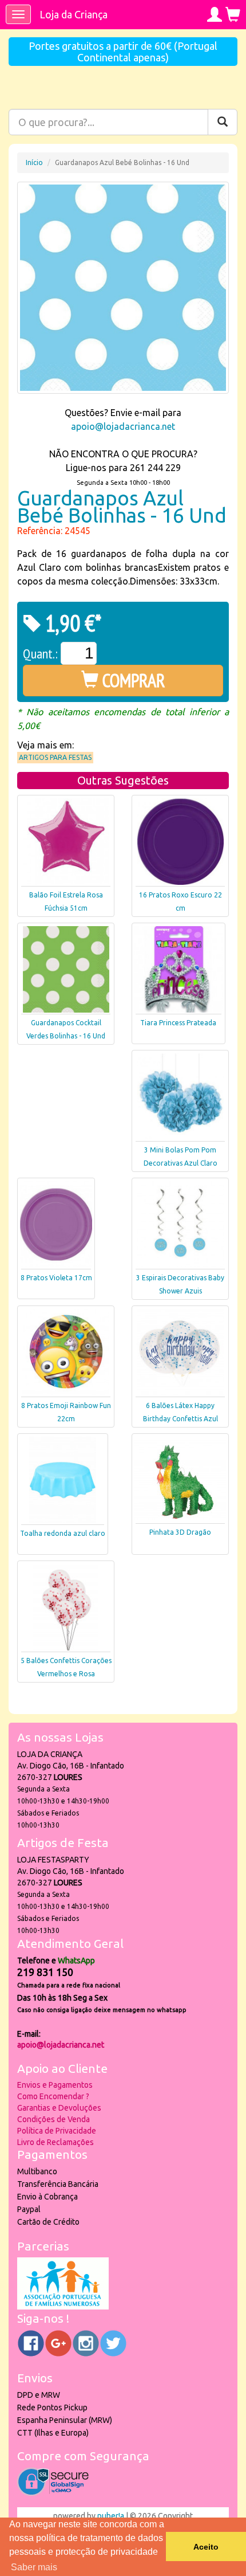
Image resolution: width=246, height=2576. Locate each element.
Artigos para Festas (55, 757)
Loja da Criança (74, 14)
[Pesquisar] (223, 122)
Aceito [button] (206, 2547)
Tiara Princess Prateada (178, 1023)
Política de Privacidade (57, 2131)
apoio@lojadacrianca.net (123, 426)
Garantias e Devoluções (59, 2108)
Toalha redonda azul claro (63, 1533)
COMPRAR (132, 680)
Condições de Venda (53, 2119)
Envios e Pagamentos (55, 2085)
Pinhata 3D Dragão (180, 1532)
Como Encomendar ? (53, 2096)
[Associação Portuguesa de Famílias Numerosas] (63, 2307)
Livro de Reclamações (55, 2142)
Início (34, 162)
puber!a (111, 2516)
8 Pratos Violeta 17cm (56, 1278)
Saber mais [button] (34, 2567)
